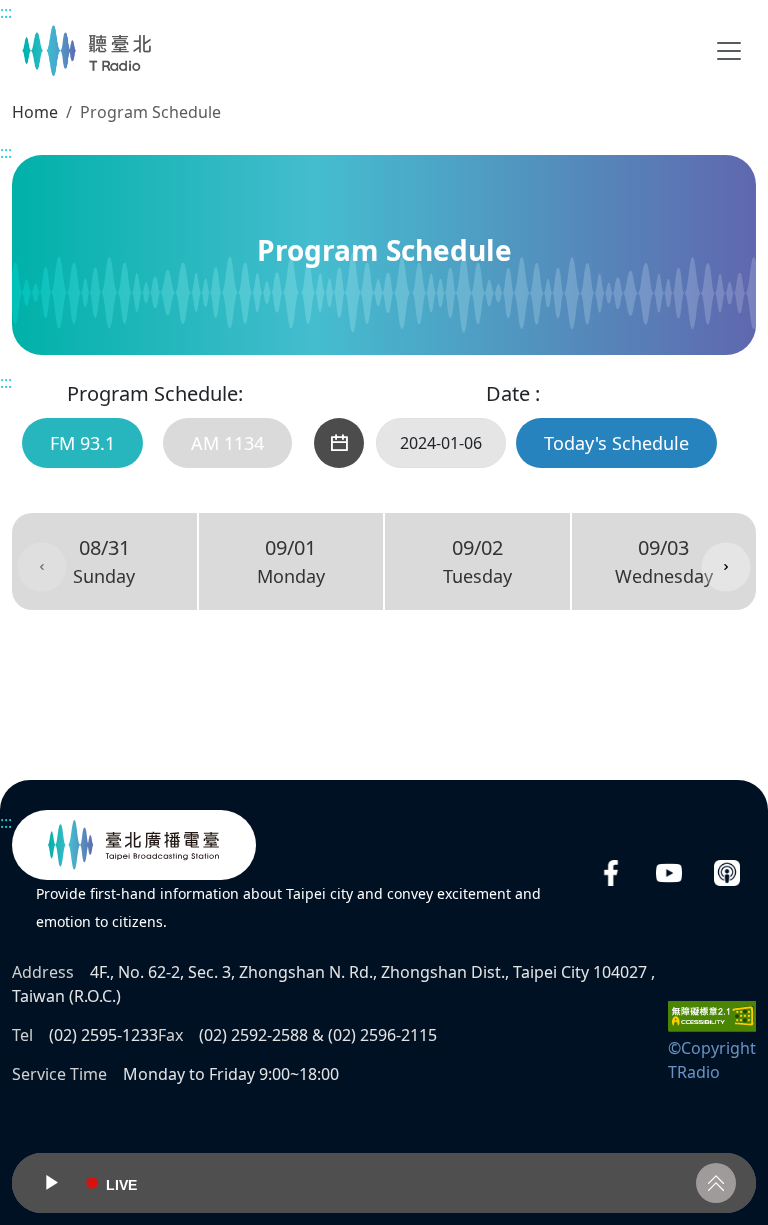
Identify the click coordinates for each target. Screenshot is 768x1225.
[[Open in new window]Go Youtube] (669, 873)
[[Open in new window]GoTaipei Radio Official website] (134, 845)
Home (35, 112)
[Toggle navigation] (729, 51)
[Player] (384, 1183)
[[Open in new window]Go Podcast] (727, 873)
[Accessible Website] (712, 1015)
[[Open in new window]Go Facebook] (611, 873)
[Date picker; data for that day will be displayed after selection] (339, 443)
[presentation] (42, 567)
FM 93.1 (82, 443)
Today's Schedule (616, 443)
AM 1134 (227, 443)
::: (6, 12)
